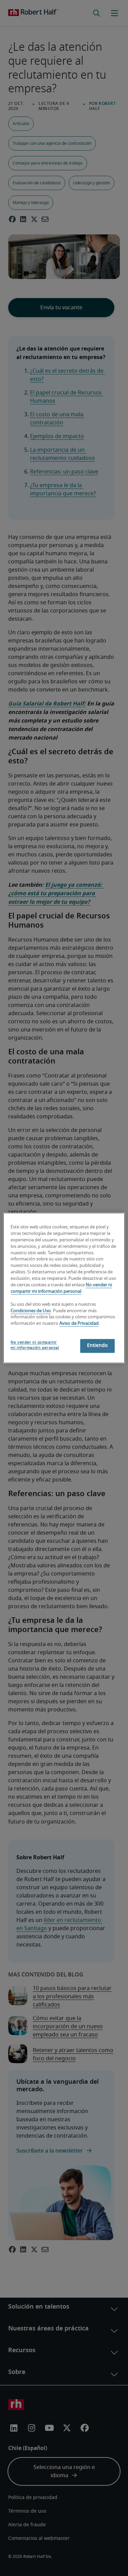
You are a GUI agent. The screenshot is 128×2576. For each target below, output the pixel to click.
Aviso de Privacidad (79, 1324)
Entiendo (97, 1346)
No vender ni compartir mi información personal (35, 1345)
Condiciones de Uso (31, 1311)
